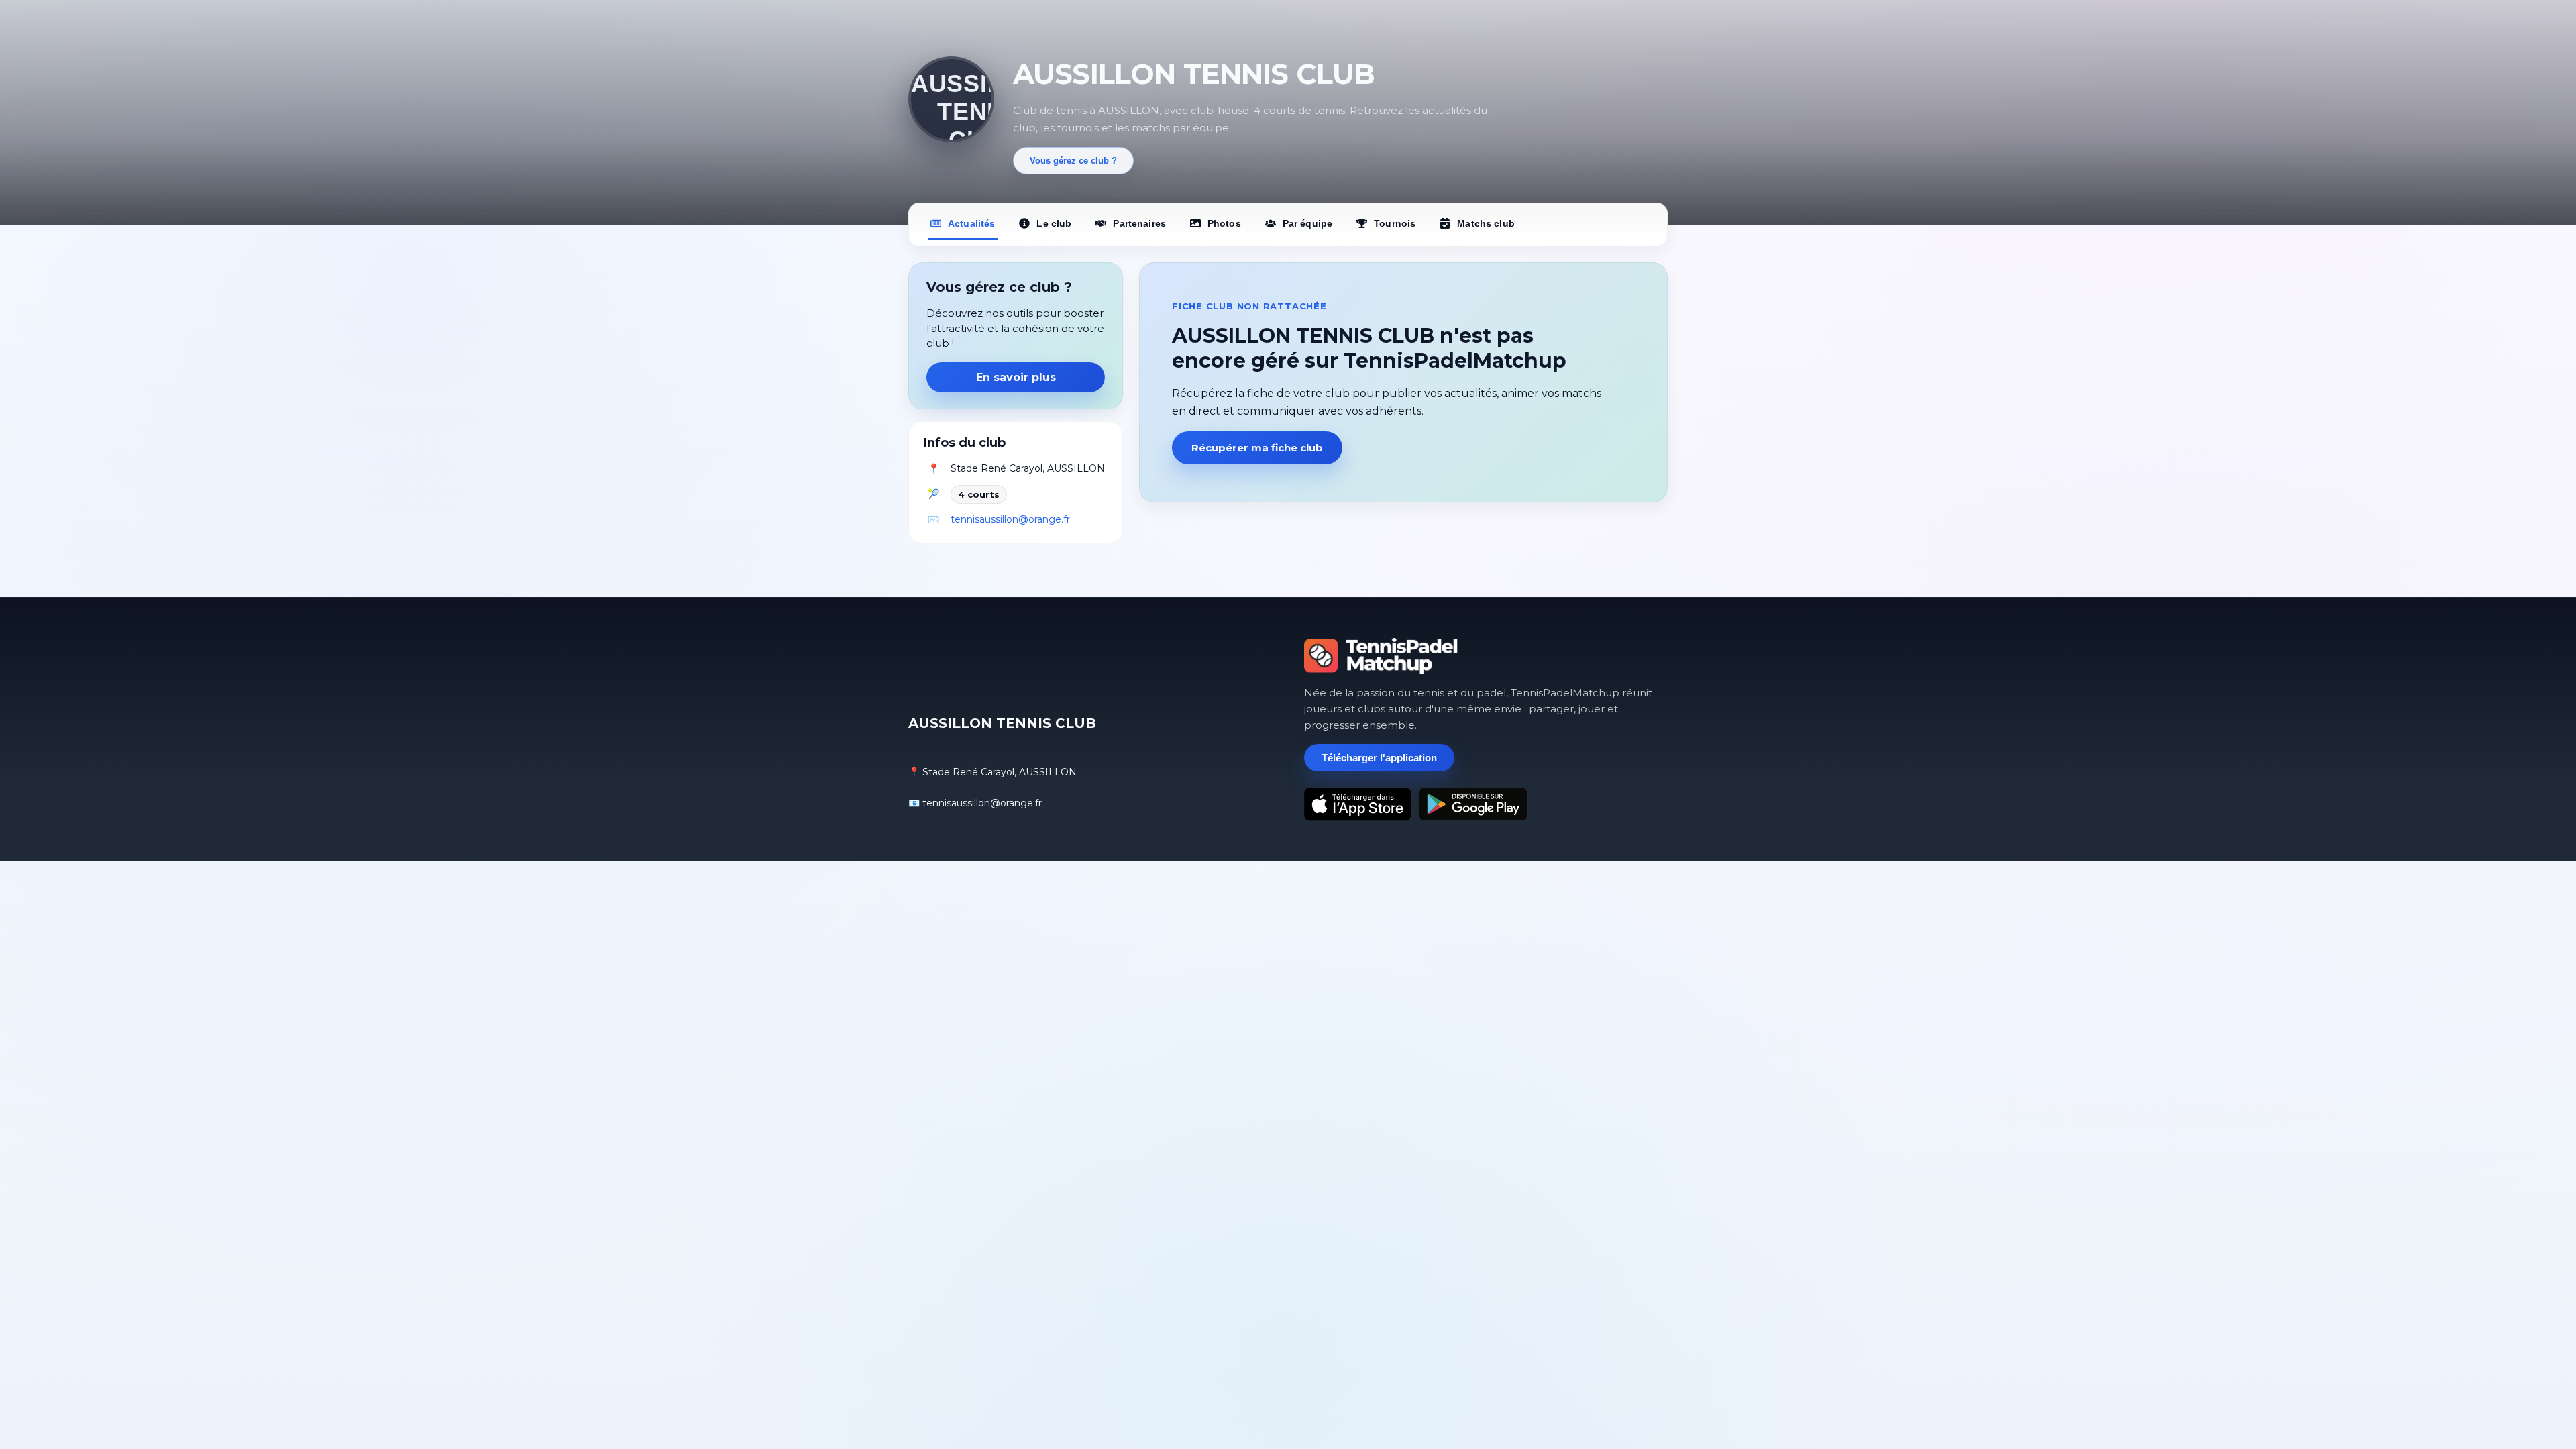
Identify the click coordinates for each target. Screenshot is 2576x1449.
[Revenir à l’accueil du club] (951, 99)
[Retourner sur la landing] (1381, 656)
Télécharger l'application (1379, 758)
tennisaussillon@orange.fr (1010, 519)
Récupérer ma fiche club (1257, 448)
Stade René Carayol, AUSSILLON (1028, 468)
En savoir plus (1016, 377)
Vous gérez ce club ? (1073, 161)
